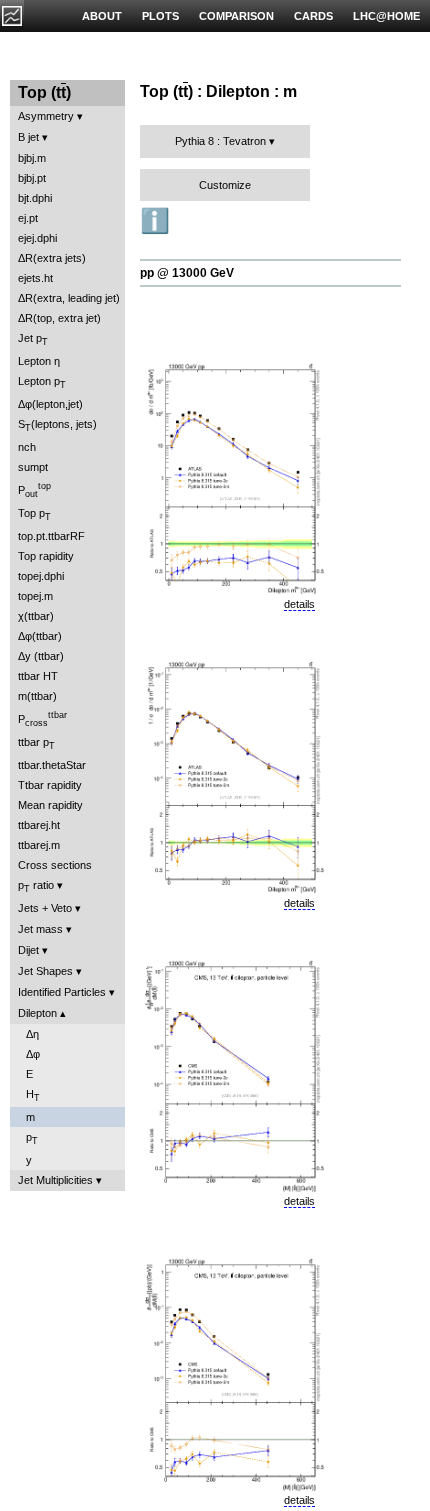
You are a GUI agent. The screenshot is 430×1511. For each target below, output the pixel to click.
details (299, 604)
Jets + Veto (45, 908)
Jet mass (40, 929)
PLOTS (160, 16)
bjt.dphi (35, 198)
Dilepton (37, 1013)
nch (27, 447)
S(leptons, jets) (57, 425)
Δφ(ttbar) (40, 636)
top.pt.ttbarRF (51, 536)
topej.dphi (41, 576)
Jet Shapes (45, 971)
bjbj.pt (32, 178)
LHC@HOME (386, 16)
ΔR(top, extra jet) (59, 318)
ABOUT (102, 16)
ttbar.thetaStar (52, 765)
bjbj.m (32, 158)
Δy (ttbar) (41, 656)
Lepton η (39, 361)
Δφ (33, 1054)
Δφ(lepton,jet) (50, 404)
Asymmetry (46, 116)
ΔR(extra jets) (52, 258)
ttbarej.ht (39, 825)
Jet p (33, 339)
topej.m (35, 596)
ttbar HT (38, 676)
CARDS (313, 16)
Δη (32, 1034)
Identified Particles (62, 992)
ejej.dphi (37, 238)
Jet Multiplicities (55, 1180)
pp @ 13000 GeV (187, 273)
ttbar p (36, 743)
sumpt (33, 467)
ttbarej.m (39, 845)
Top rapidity (46, 556)
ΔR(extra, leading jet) (69, 298)
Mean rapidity (50, 805)
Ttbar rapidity (50, 785)
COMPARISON (236, 16)
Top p (34, 514)
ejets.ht (35, 278)
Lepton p (42, 382)
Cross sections (55, 865)
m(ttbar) (37, 696)
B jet (28, 137)
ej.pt (28, 218)
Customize (225, 185)
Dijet (28, 950)
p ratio (36, 886)
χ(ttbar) (36, 616)
